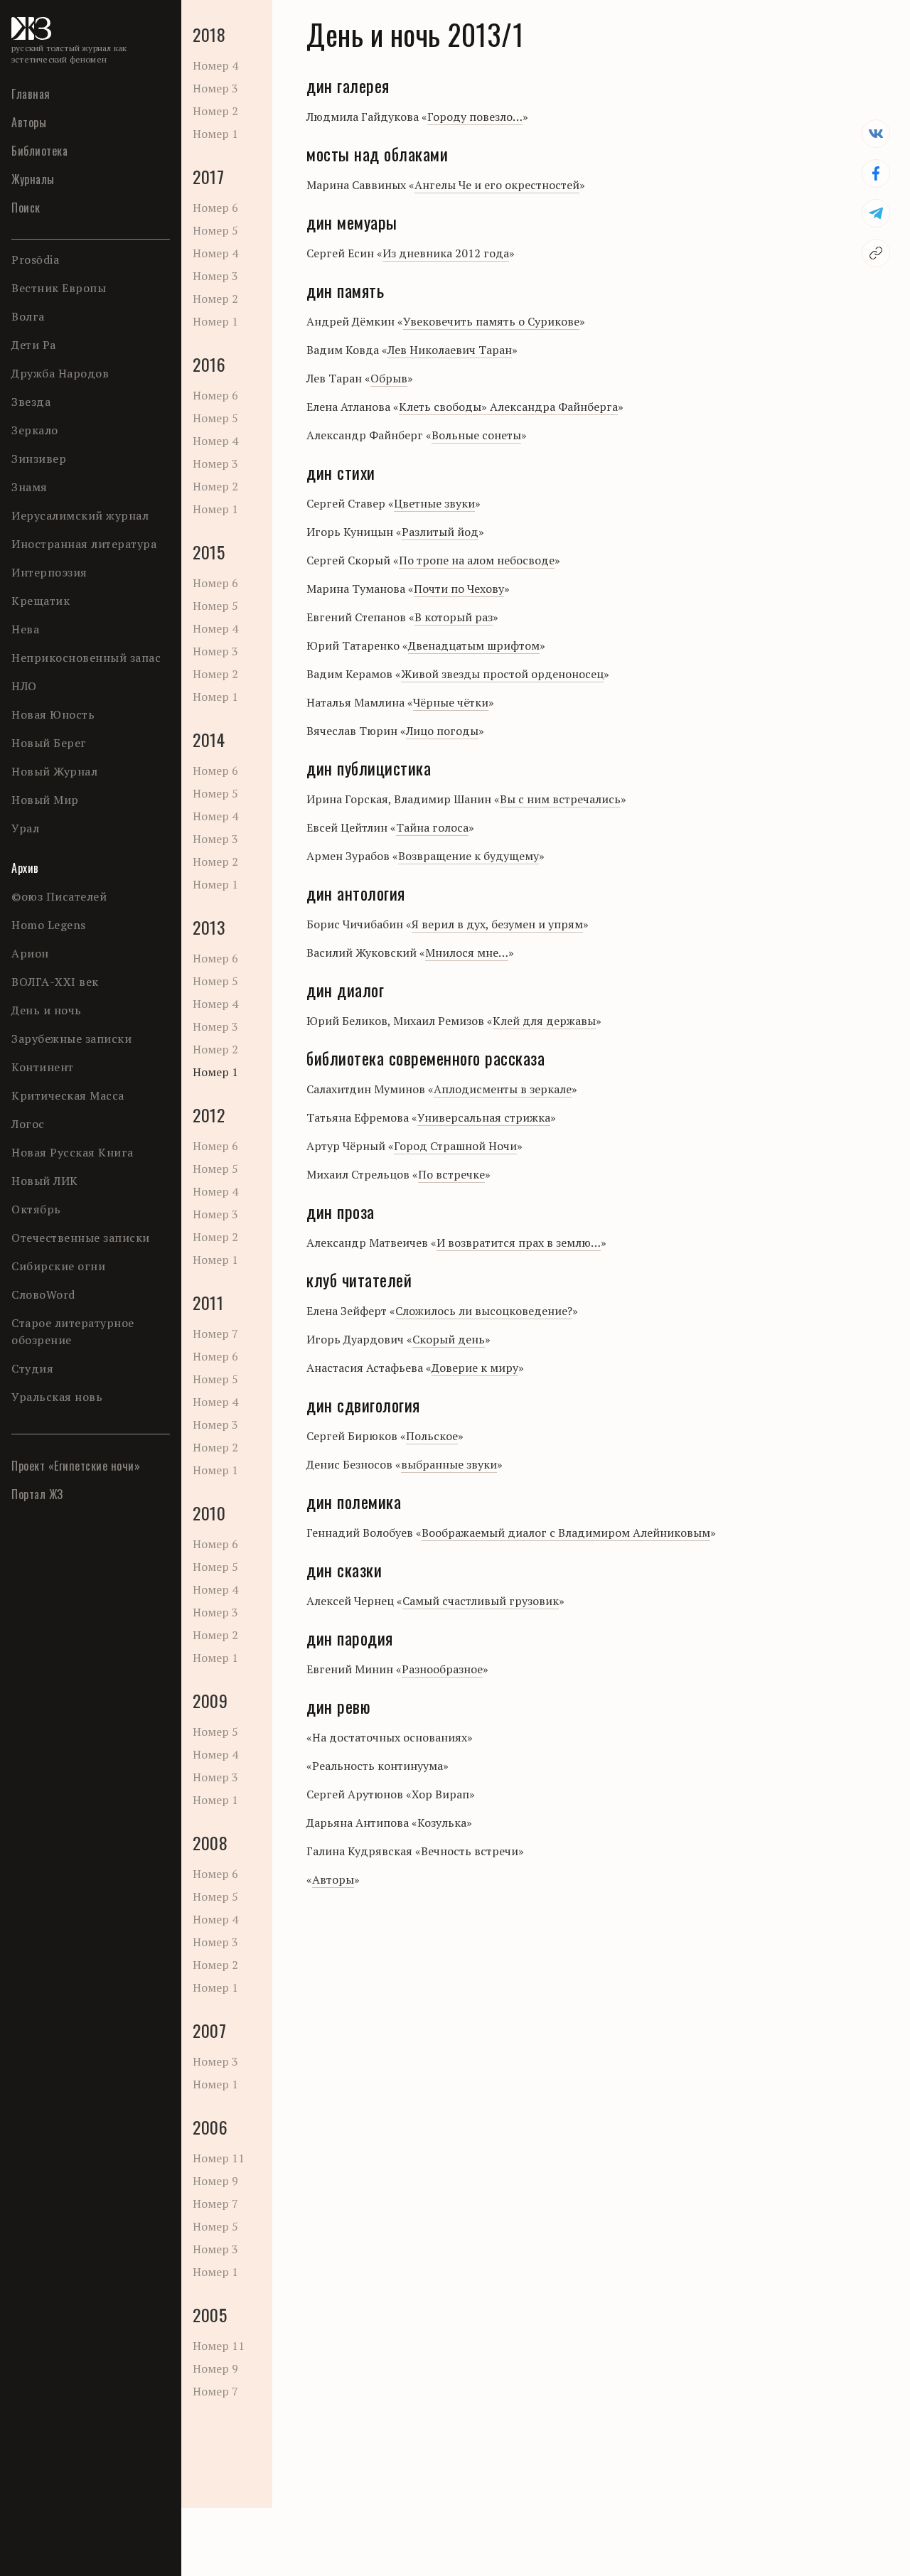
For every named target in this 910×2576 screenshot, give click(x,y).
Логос (28, 1124)
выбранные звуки (449, 1464)
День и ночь (47, 1010)
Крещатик (41, 601)
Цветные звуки (434, 503)
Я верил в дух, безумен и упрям (497, 924)
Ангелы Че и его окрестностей (497, 185)
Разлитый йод (440, 532)
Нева (25, 629)
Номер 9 (215, 2181)
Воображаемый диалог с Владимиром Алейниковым (566, 1533)
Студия (32, 1368)
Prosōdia (35, 259)
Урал (25, 828)
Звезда (31, 402)
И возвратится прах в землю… (519, 1243)
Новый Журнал (54, 771)
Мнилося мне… (467, 952)
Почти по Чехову (459, 589)
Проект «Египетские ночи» (76, 1466)
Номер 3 (215, 88)
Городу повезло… (475, 117)
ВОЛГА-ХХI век (55, 982)
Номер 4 (215, 65)
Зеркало (35, 430)
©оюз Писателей (59, 896)
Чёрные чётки (451, 702)
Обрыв (389, 378)
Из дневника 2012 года (446, 253)
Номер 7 (215, 1333)
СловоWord (43, 1294)
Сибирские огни (58, 1266)
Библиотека (39, 151)
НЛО (24, 686)
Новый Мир (45, 800)
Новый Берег (49, 743)
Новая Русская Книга (73, 1152)
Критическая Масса (68, 1095)
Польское (432, 1436)
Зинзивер (39, 458)
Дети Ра (34, 345)
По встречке (451, 1174)
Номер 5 (215, 230)
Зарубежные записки (71, 1039)
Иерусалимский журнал (80, 515)
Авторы (29, 122)
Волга (28, 316)
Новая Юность (53, 714)
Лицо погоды (442, 731)
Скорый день (449, 1339)
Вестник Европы (59, 288)
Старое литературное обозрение (73, 1331)
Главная (31, 94)
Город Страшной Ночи (455, 1146)
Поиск (26, 208)
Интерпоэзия (49, 572)
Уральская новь (57, 1397)
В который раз (454, 617)
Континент (43, 1067)
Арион (30, 953)
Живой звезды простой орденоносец (502, 674)
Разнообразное (442, 1669)
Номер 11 (219, 2158)
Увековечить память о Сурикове (491, 321)
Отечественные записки (81, 1238)
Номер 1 (215, 134)
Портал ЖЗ (37, 1494)
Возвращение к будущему (469, 856)
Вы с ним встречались (560, 799)
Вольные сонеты (476, 435)
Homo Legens (49, 925)
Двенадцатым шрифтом (474, 645)
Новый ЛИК (45, 1181)
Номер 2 (215, 111)
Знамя (30, 487)
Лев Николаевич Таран (450, 350)
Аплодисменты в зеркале (503, 1089)
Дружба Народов (60, 373)
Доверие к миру (475, 1368)
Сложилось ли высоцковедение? (484, 1311)
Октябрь (36, 1209)
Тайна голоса (432, 827)
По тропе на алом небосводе (477, 560)
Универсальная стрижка (484, 1117)
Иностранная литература (84, 544)
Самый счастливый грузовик (481, 1601)
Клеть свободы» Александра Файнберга (508, 407)
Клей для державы (544, 1021)
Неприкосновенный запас (86, 658)
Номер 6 (215, 208)
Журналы (33, 179)
